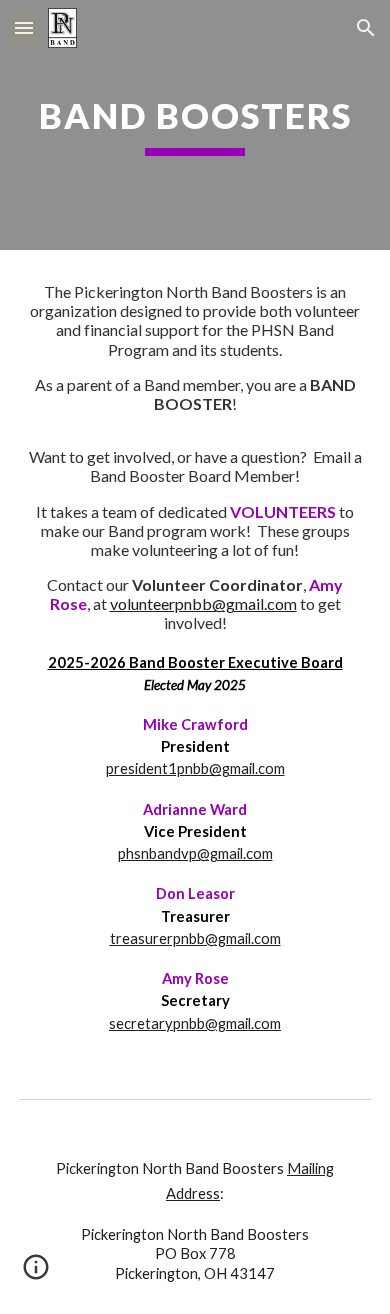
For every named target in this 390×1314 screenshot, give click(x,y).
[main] (195, 125)
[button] (24, 27)
